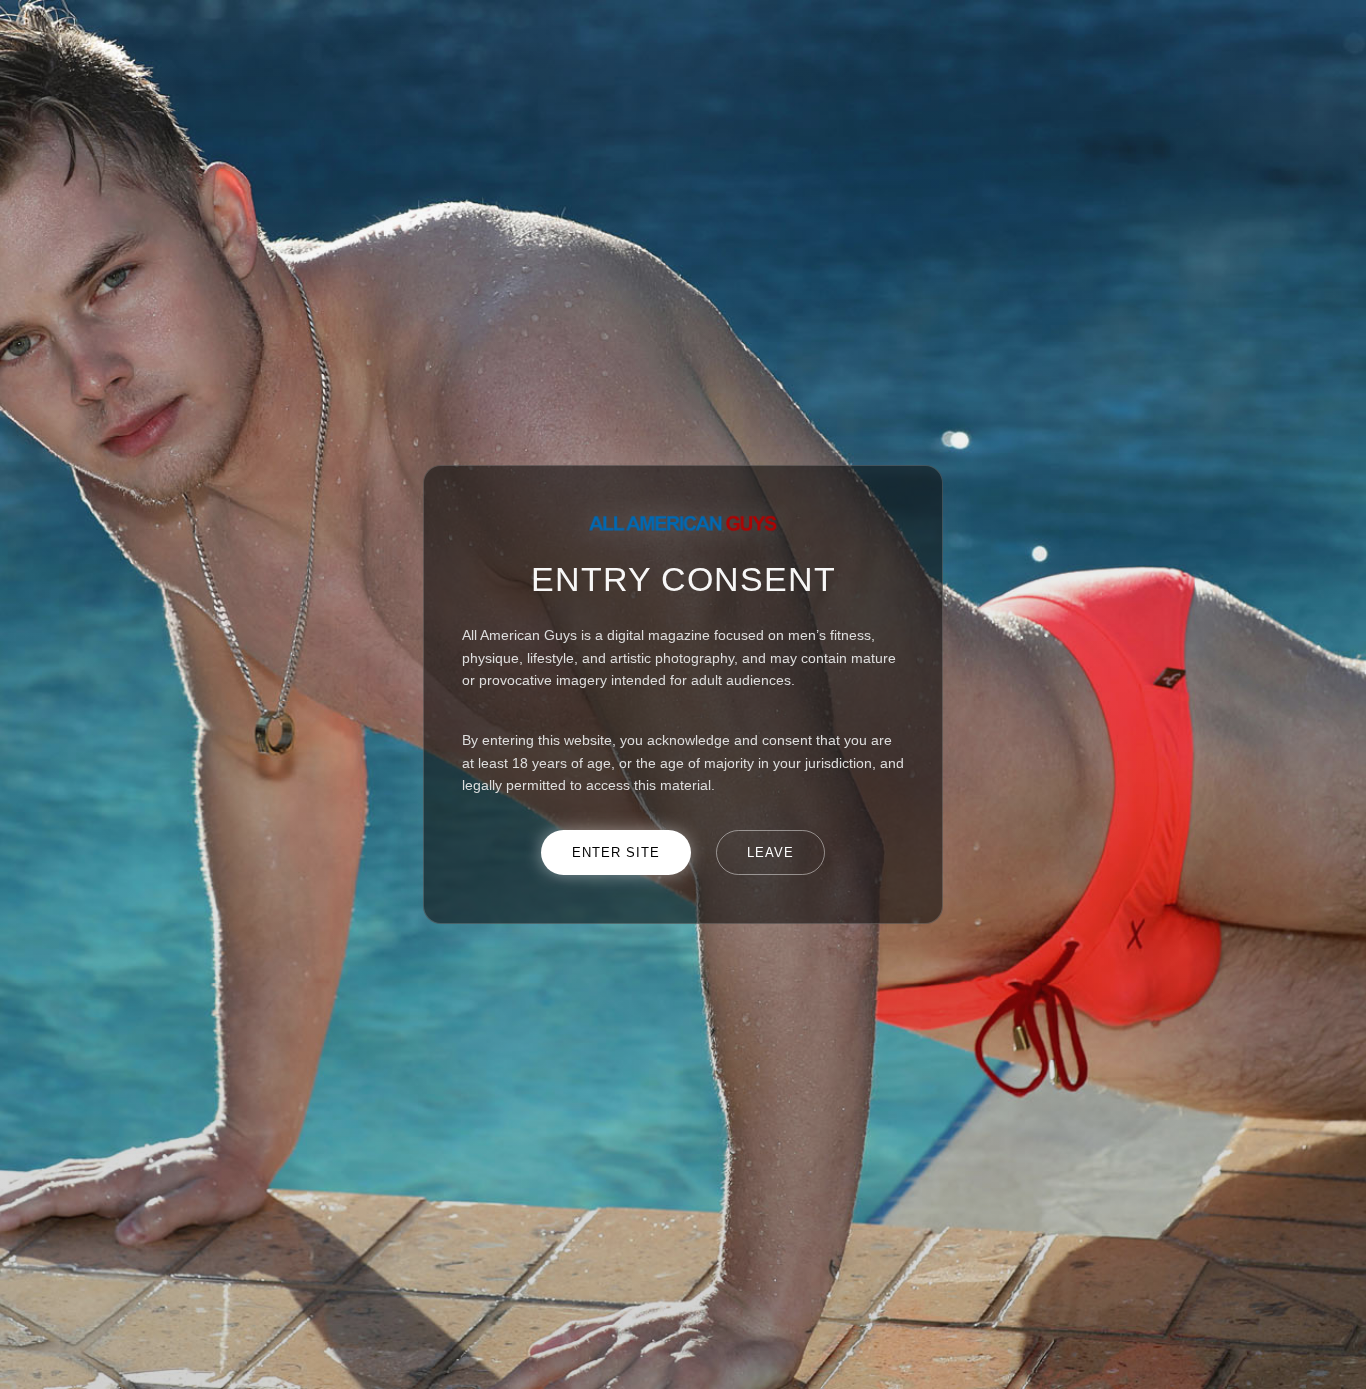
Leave (770, 852)
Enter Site (616, 852)
